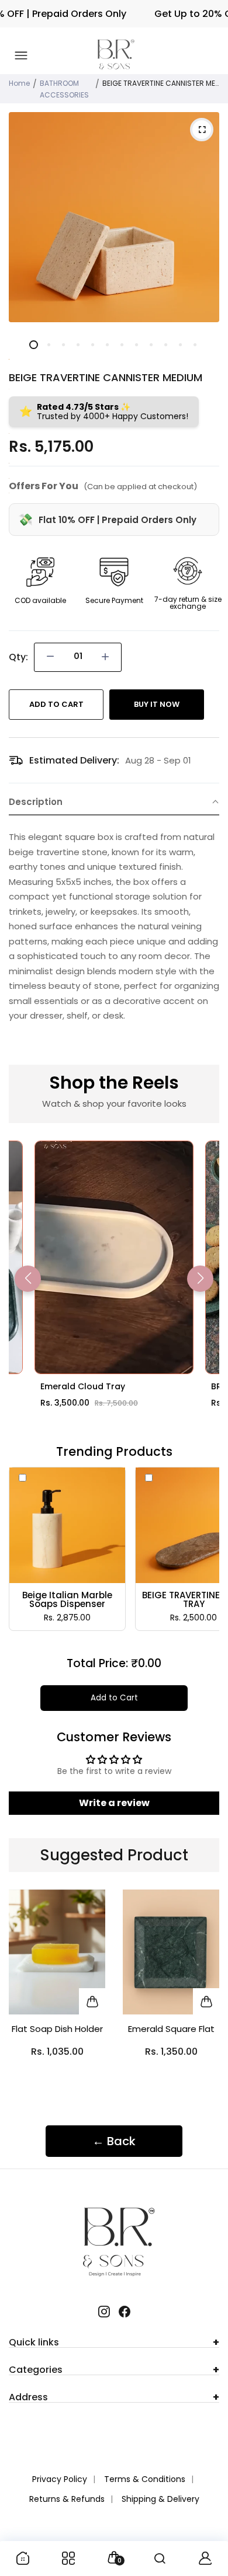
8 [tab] (136, 345)
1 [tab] (34, 345)
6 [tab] (107, 345)
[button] (114, 802)
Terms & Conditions (145, 2479)
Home (19, 83)
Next (206, 1993)
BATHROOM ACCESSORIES (64, 89)
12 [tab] (194, 345)
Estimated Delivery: (74, 760)
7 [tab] (121, 345)
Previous (22, 1993)
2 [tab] (48, 345)
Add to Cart (114, 1698)
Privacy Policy (60, 2479)
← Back (114, 2141)
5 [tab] (92, 345)
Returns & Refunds (67, 2499)
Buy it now (157, 704)
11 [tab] (180, 345)
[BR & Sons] (115, 56)
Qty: (18, 657)
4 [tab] (77, 345)
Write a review (114, 1803)
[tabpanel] (114, 217)
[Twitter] (104, 2312)
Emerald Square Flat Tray (171, 2031)
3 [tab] (63, 345)
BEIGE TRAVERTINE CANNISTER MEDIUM (106, 377)
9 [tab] (151, 345)
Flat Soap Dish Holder (57, 2029)
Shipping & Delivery (160, 2499)
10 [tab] (165, 345)
